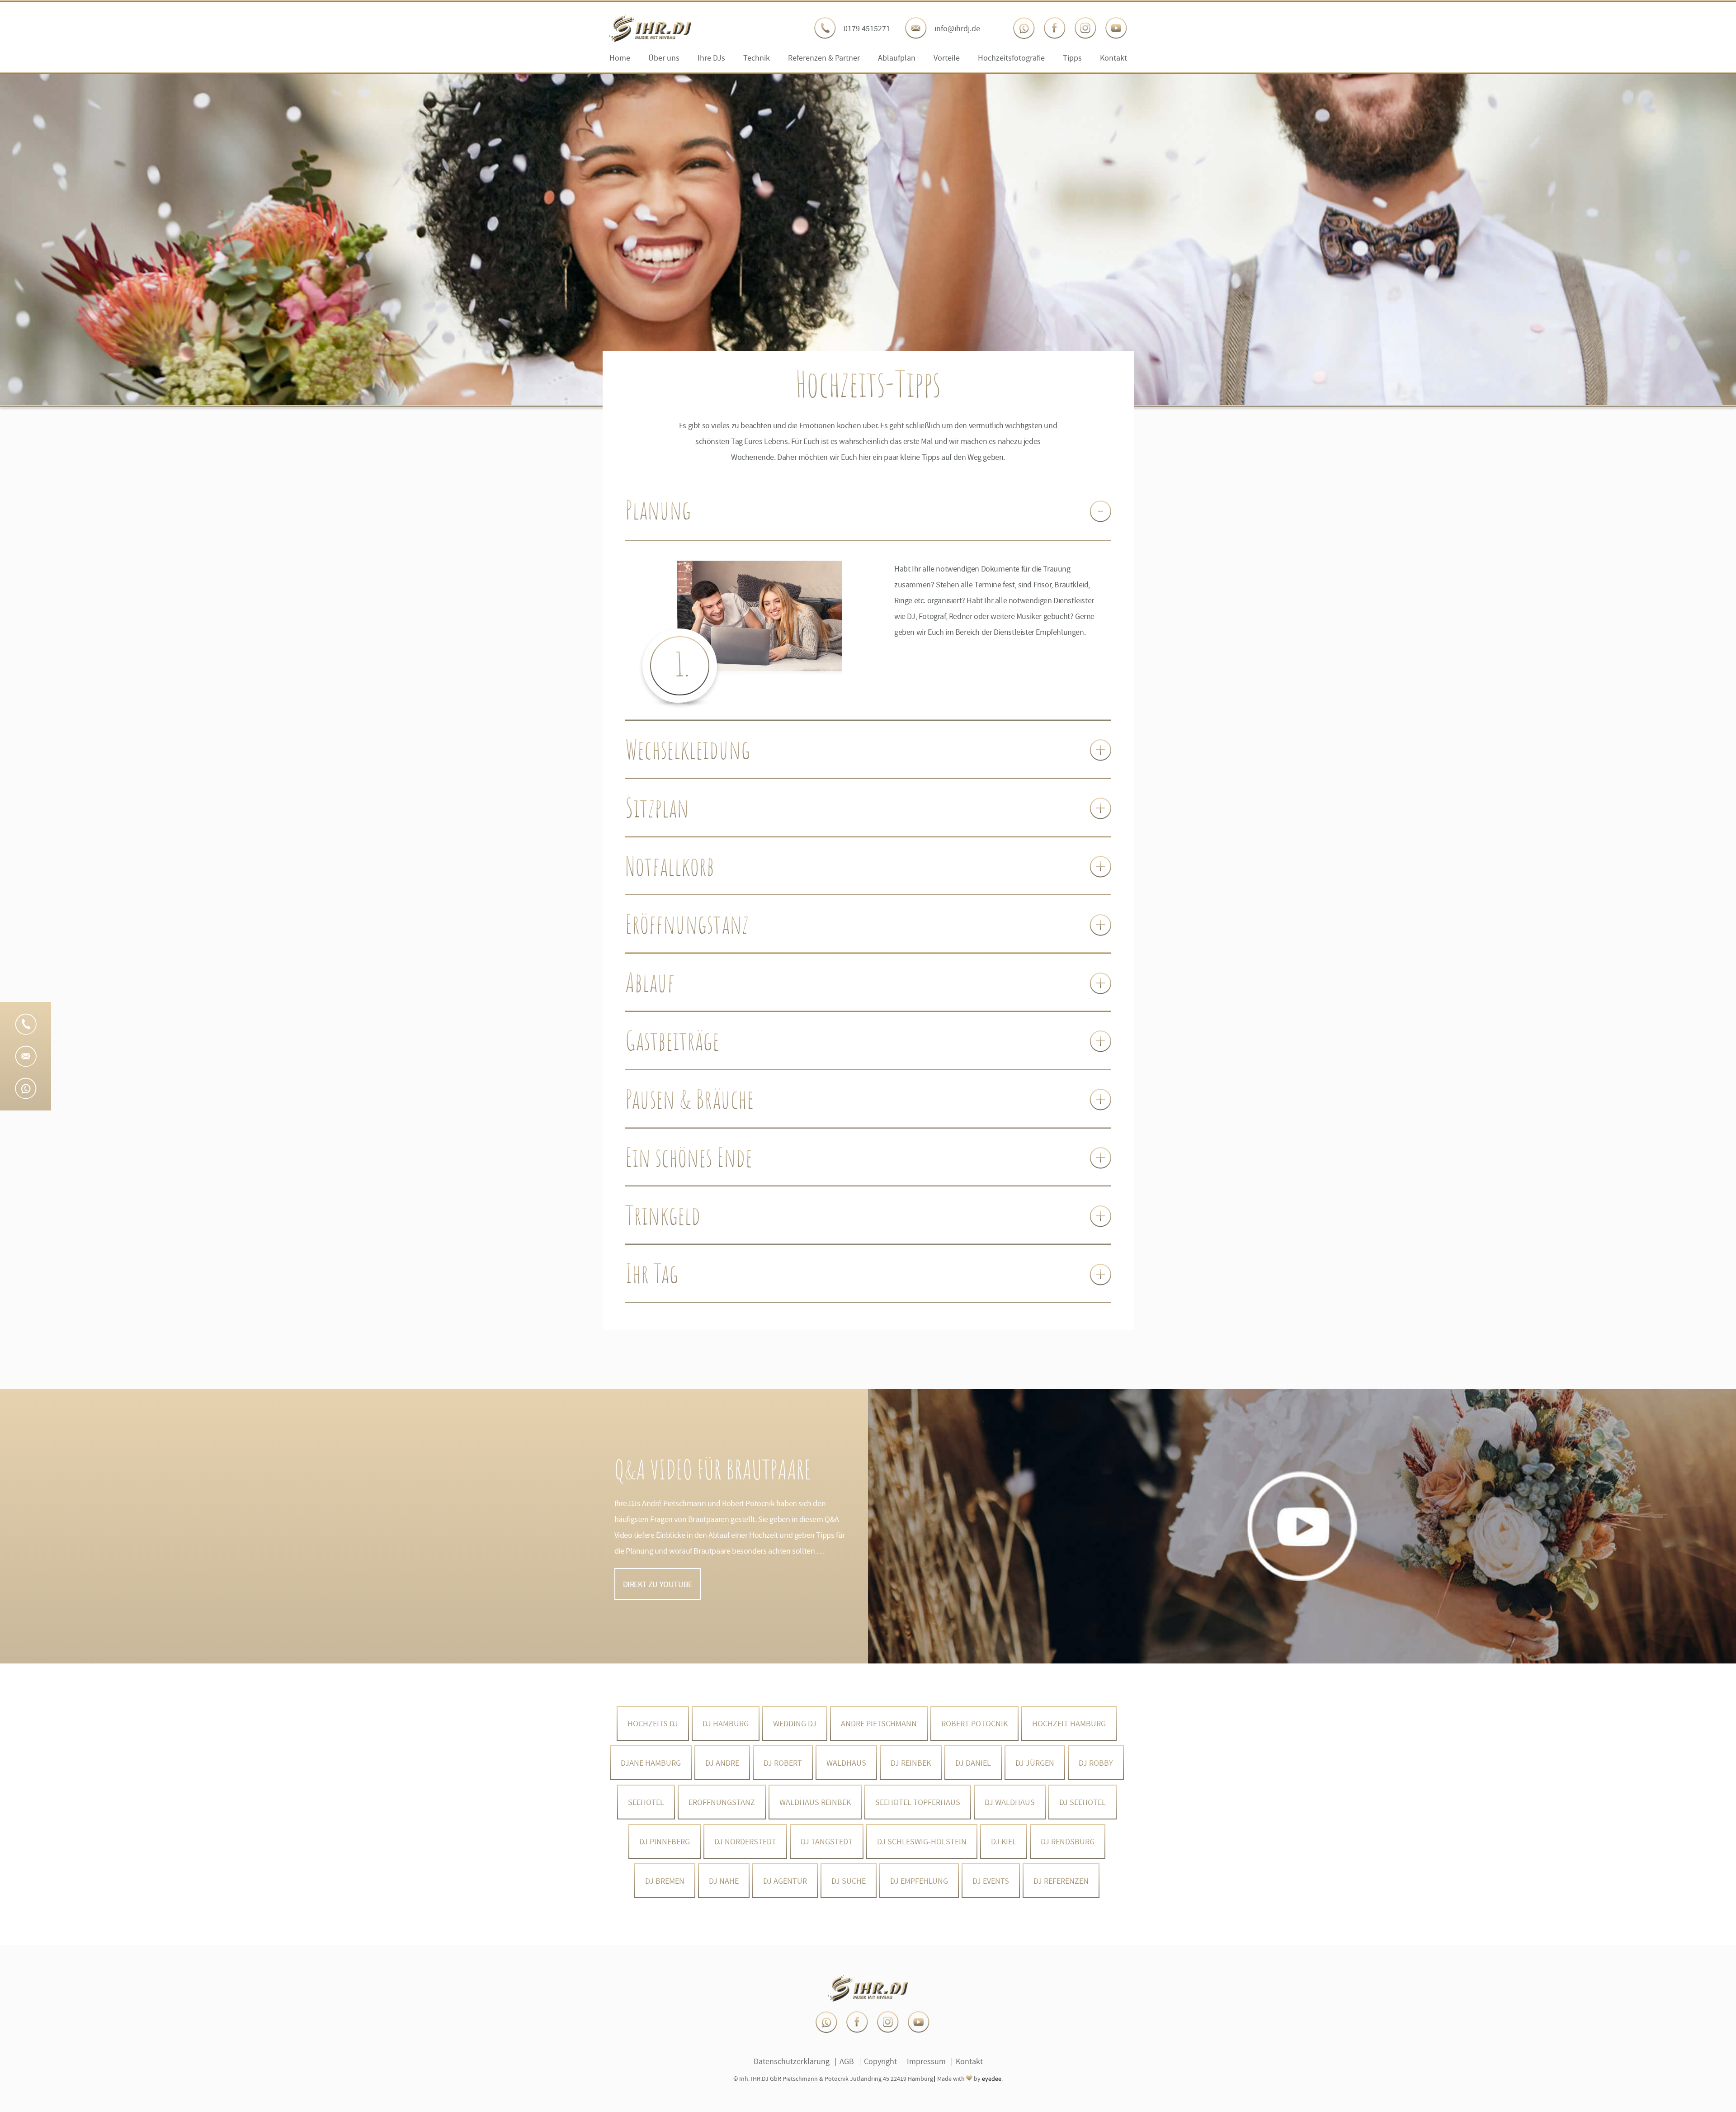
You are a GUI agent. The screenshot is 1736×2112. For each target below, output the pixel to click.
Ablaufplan (897, 58)
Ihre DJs (711, 58)
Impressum (926, 2061)
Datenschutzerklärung (792, 2061)
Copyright (880, 2061)
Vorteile (947, 58)
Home (620, 58)
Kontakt (1113, 58)
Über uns (664, 58)
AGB (847, 2061)
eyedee (992, 2079)
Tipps (1072, 58)
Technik (757, 58)
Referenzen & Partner (824, 58)
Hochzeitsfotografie (1011, 58)
